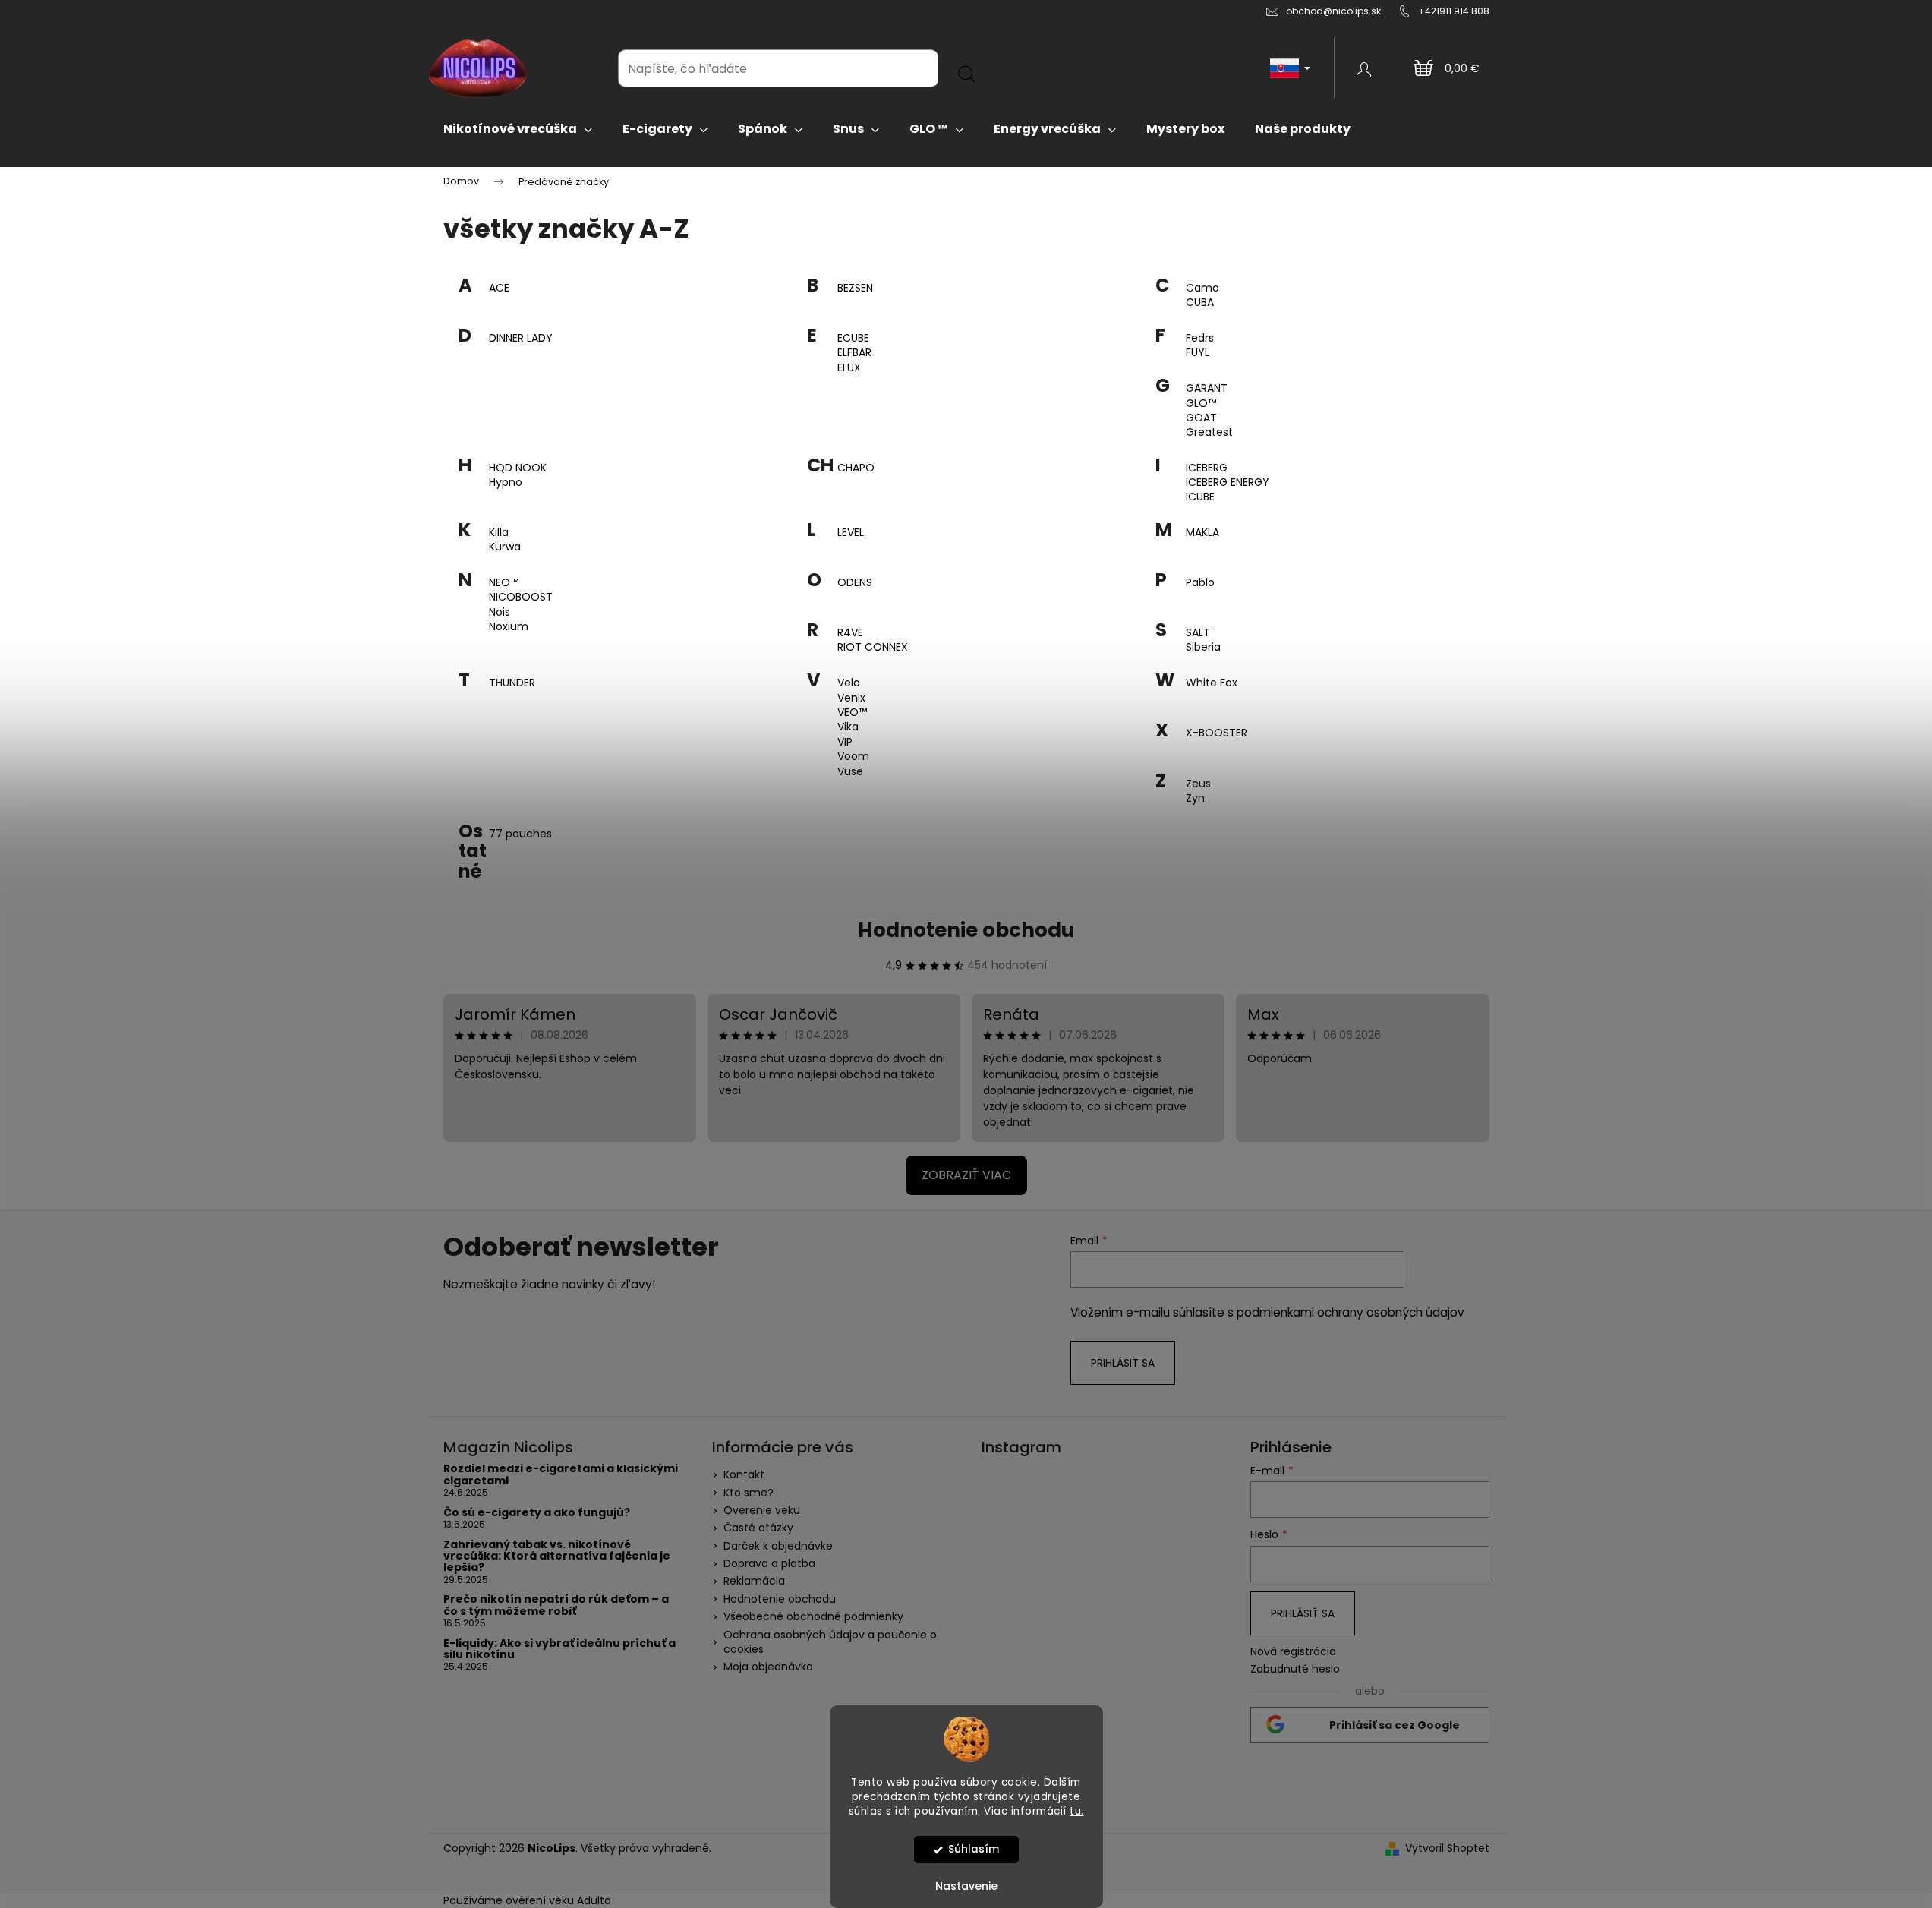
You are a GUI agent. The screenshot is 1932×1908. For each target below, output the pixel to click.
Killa (499, 533)
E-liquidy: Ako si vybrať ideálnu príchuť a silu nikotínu (559, 1649)
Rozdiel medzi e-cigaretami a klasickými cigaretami (561, 1475)
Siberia (1203, 647)
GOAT (1201, 418)
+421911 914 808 (1454, 11)
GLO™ (1201, 404)
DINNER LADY (521, 338)
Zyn (1195, 798)
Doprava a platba (769, 1563)
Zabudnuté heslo (1295, 1669)
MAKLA (1202, 533)
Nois (500, 612)
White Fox (1212, 683)
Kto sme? (749, 1493)
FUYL (1198, 353)
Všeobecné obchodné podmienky (813, 1616)
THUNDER (512, 683)
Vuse (850, 772)
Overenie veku (762, 1510)
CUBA (1200, 303)
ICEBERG (1207, 468)
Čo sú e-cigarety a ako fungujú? (537, 1513)
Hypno (506, 483)
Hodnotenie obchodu (966, 930)
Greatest (1209, 432)
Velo (849, 683)
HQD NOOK (518, 468)
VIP (845, 742)
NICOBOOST (521, 597)
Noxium (509, 627)
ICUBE (1200, 497)
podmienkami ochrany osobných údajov (1351, 1312)
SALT (1198, 633)
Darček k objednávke (778, 1546)
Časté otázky (758, 1528)
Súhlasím (974, 1849)
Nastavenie (966, 1886)
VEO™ (852, 713)
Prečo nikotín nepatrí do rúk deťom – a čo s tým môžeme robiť (556, 1605)
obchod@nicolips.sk (1333, 11)
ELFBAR (854, 353)
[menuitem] (518, 129)
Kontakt (744, 1474)
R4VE (850, 633)
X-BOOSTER (1217, 733)
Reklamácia (754, 1581)
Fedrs (1200, 338)
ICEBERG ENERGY (1228, 483)
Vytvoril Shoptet (1447, 1848)
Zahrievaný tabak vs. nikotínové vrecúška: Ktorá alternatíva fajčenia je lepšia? (557, 1556)
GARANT (1207, 388)
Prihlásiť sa (1123, 1363)
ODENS (855, 583)
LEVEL (851, 533)
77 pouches (520, 834)
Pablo (1200, 583)
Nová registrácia (1293, 1652)
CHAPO (856, 468)
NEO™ (504, 583)
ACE (499, 288)
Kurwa (505, 547)
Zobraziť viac (966, 1175)
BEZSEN (855, 288)
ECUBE (853, 338)
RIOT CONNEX (873, 647)
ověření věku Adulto (558, 1900)
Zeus (1198, 784)
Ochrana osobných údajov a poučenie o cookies (830, 1642)
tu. (1077, 1810)
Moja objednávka (768, 1667)
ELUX (849, 368)
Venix (851, 698)
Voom (853, 757)
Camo (1202, 288)
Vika (848, 727)
